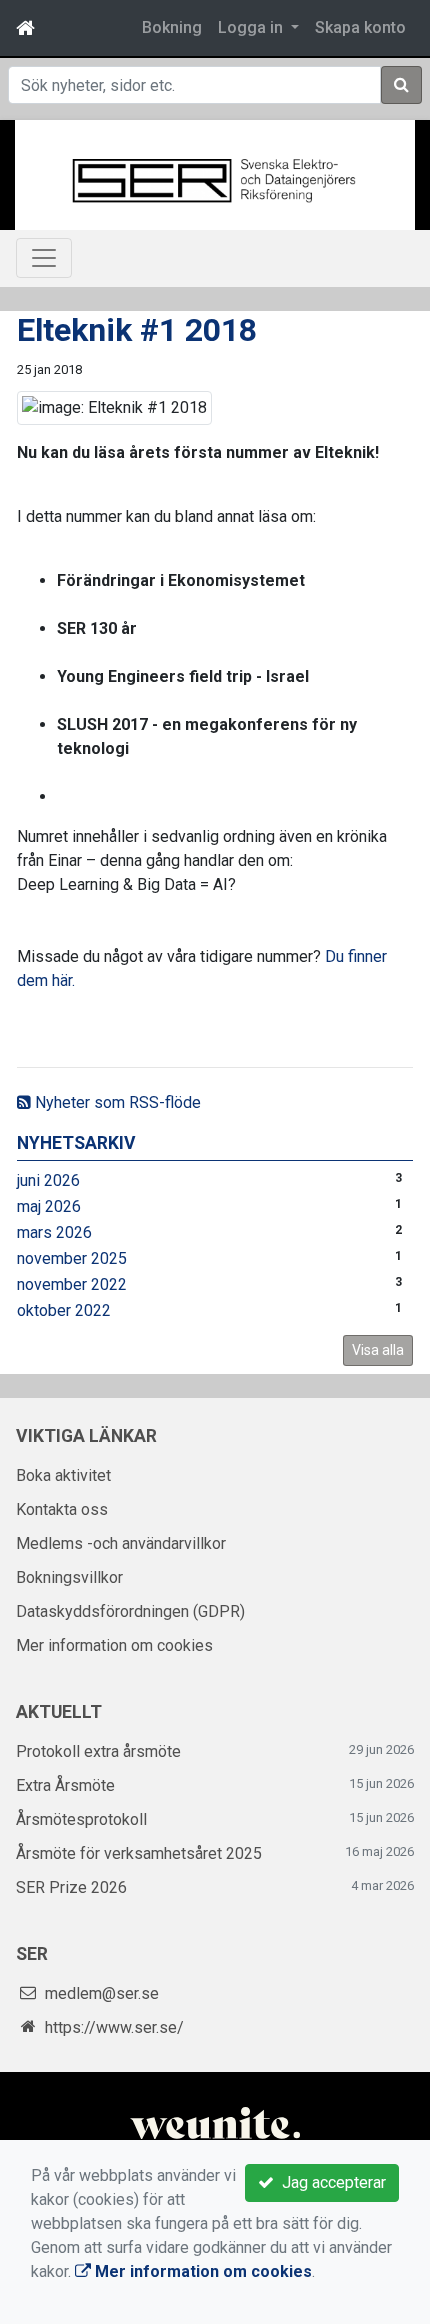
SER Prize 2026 (71, 1887)
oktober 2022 (64, 1310)
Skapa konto (360, 27)
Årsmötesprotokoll (81, 1819)
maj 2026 (49, 1206)
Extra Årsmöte (65, 1785)
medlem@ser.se (102, 1993)
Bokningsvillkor (69, 1577)
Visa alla (378, 1350)
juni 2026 (48, 1180)
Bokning (172, 27)
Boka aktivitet (63, 1475)
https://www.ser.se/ (114, 2027)
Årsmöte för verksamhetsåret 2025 (139, 1853)
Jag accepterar (330, 2182)
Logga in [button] (252, 27)
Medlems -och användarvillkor (121, 1543)
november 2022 (72, 1284)
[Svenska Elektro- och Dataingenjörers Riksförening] (215, 178)
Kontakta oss (62, 1509)
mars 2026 (54, 1232)
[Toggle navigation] (44, 258)
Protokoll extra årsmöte (98, 1751)
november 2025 (72, 1258)
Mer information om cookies (114, 1645)
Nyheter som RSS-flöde (116, 1102)
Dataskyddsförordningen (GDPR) (130, 1611)
